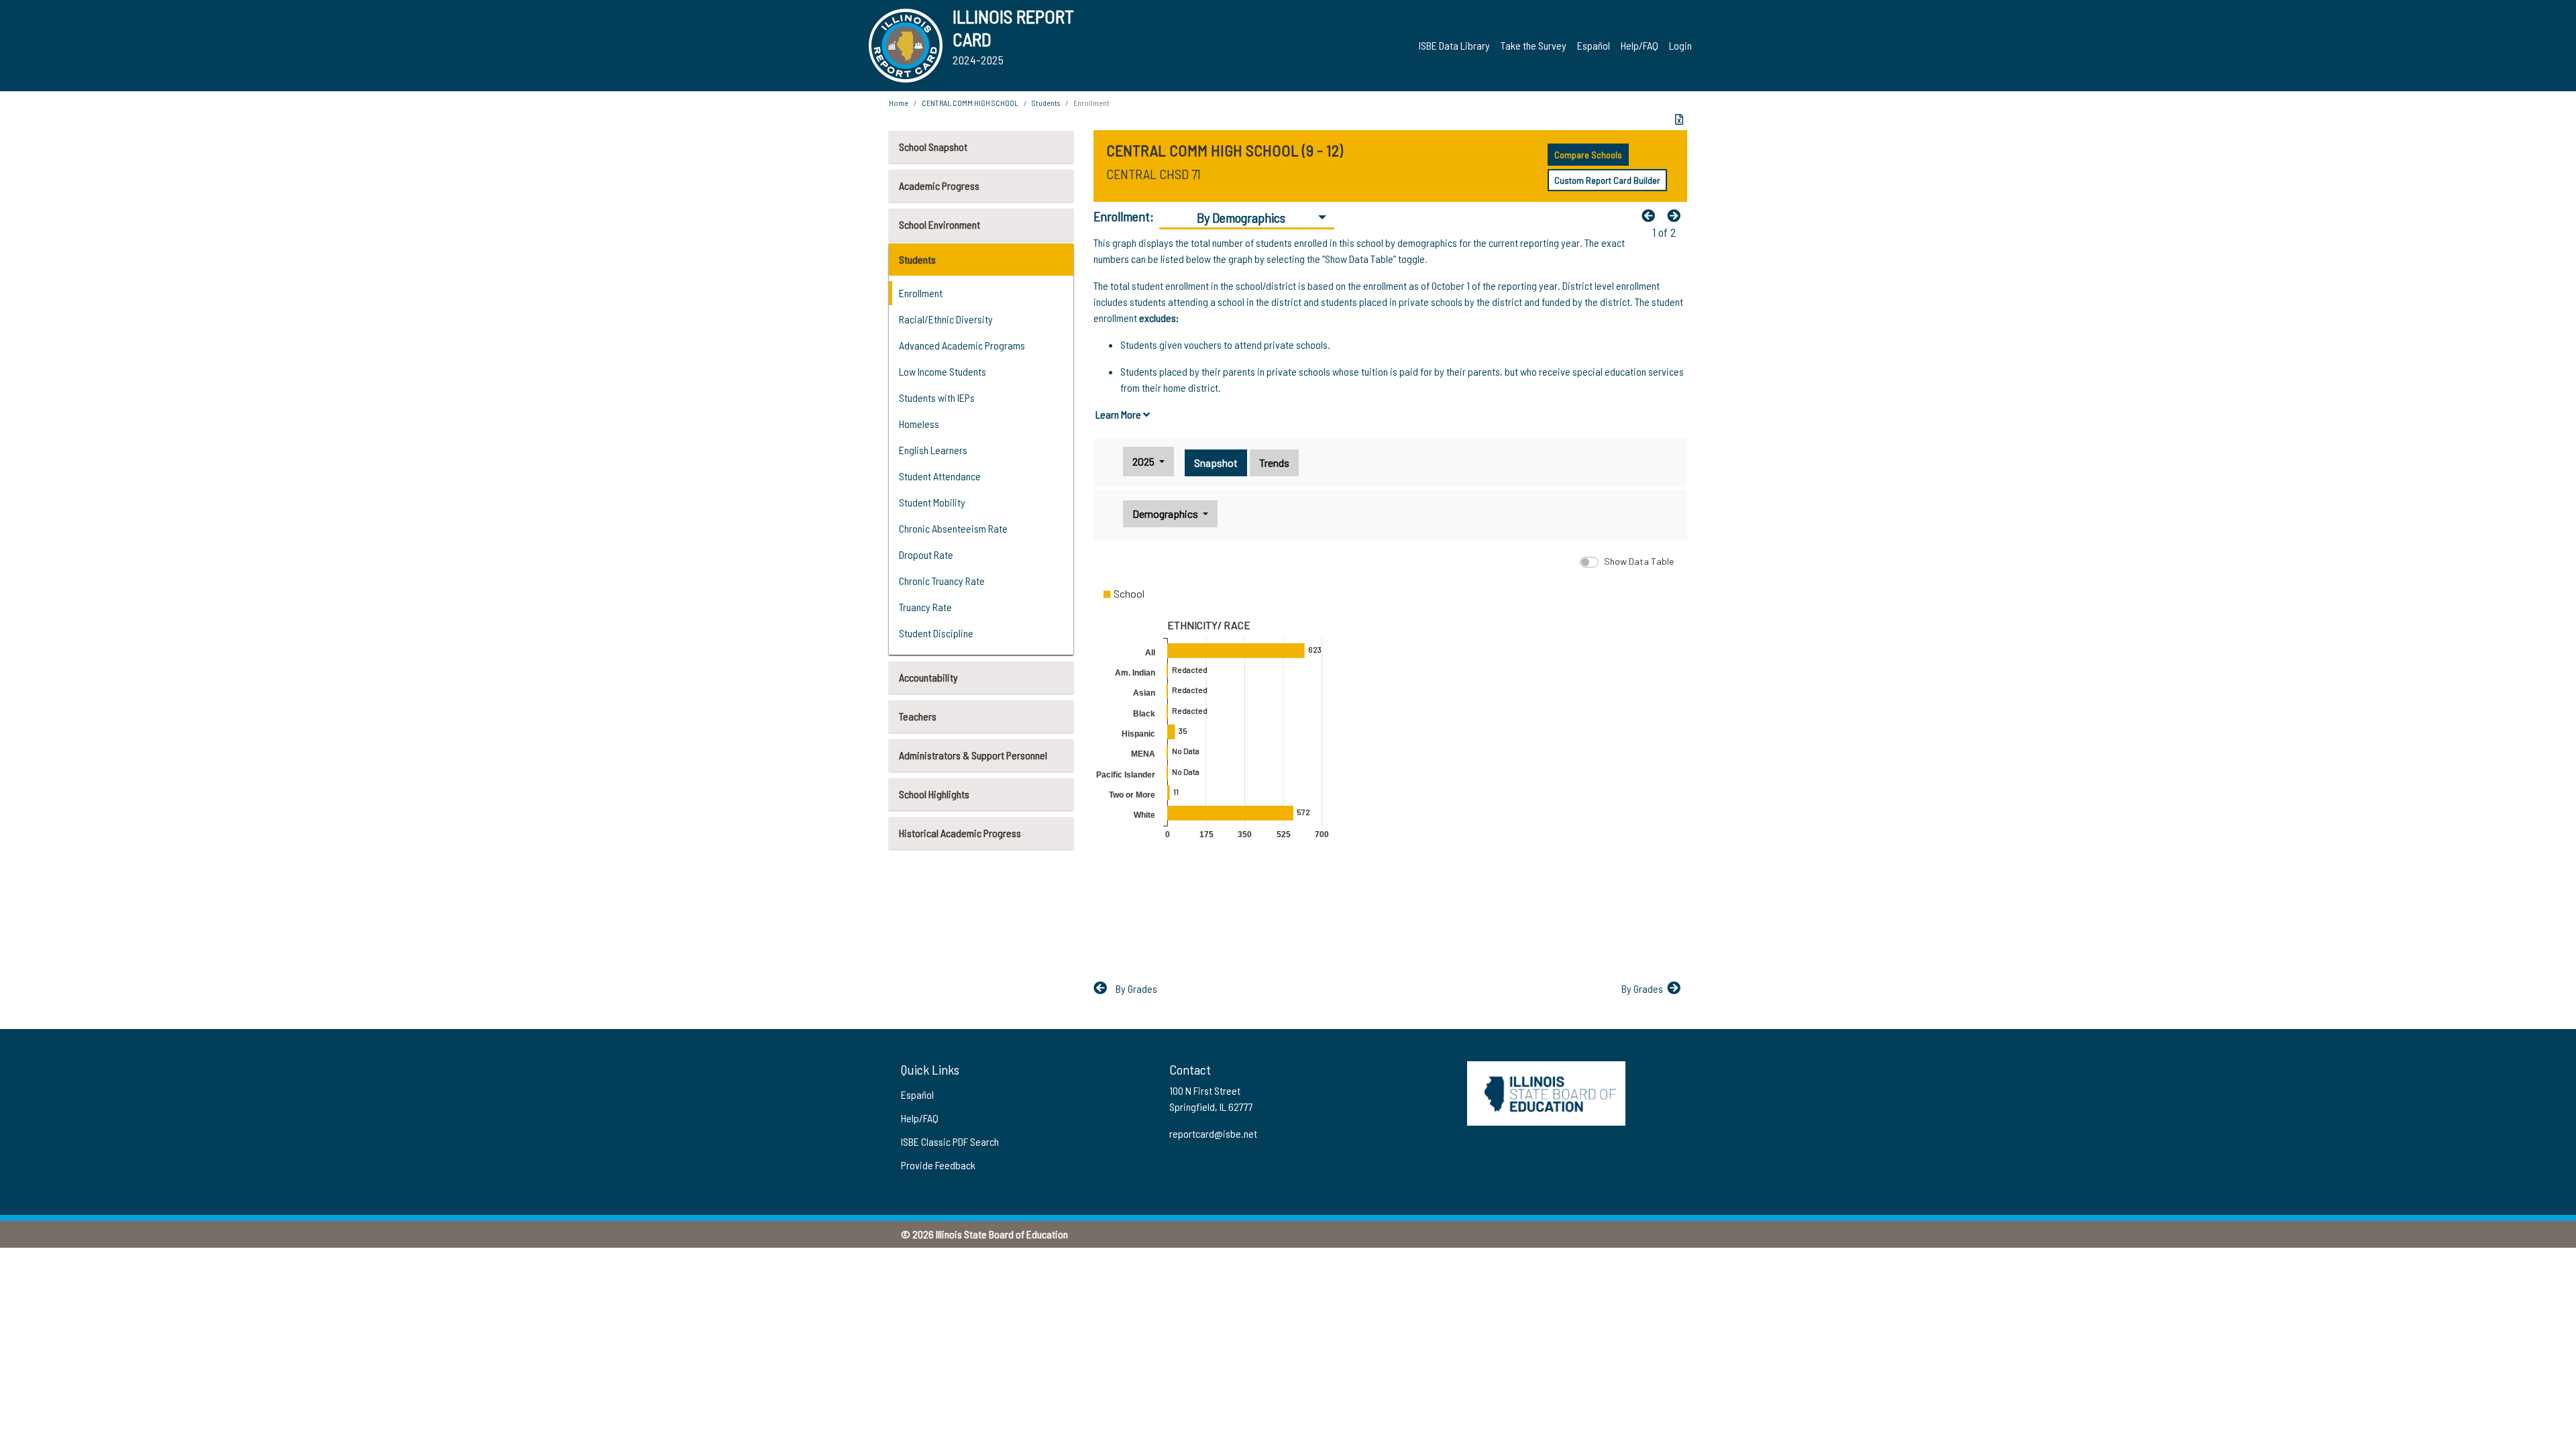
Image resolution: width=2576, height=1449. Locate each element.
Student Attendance (940, 476)
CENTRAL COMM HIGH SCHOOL (970, 103)
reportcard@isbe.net (1213, 1133)
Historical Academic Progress (960, 833)
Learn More (1119, 414)
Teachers (918, 716)
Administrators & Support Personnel (973, 755)
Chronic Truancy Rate (942, 581)
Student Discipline (936, 633)
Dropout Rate (926, 554)
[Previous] (1652, 215)
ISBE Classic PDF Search (950, 1141)
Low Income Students (943, 371)
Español (1594, 45)
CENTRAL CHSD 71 (1153, 174)
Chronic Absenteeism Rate (953, 528)
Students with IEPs (937, 397)
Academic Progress (939, 185)
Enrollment (921, 293)
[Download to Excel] (1679, 119)
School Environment (940, 224)
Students (917, 259)
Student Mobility (932, 502)
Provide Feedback (938, 1165)
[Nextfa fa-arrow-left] (1677, 215)
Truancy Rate (925, 607)
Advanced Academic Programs (962, 345)
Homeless (919, 424)
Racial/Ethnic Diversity (946, 319)
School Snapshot (933, 147)
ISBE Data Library (1454, 45)
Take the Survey (1534, 45)
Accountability (928, 677)
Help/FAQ (1640, 45)
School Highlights (934, 794)
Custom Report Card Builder (1607, 180)
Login (1680, 45)
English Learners (933, 450)
